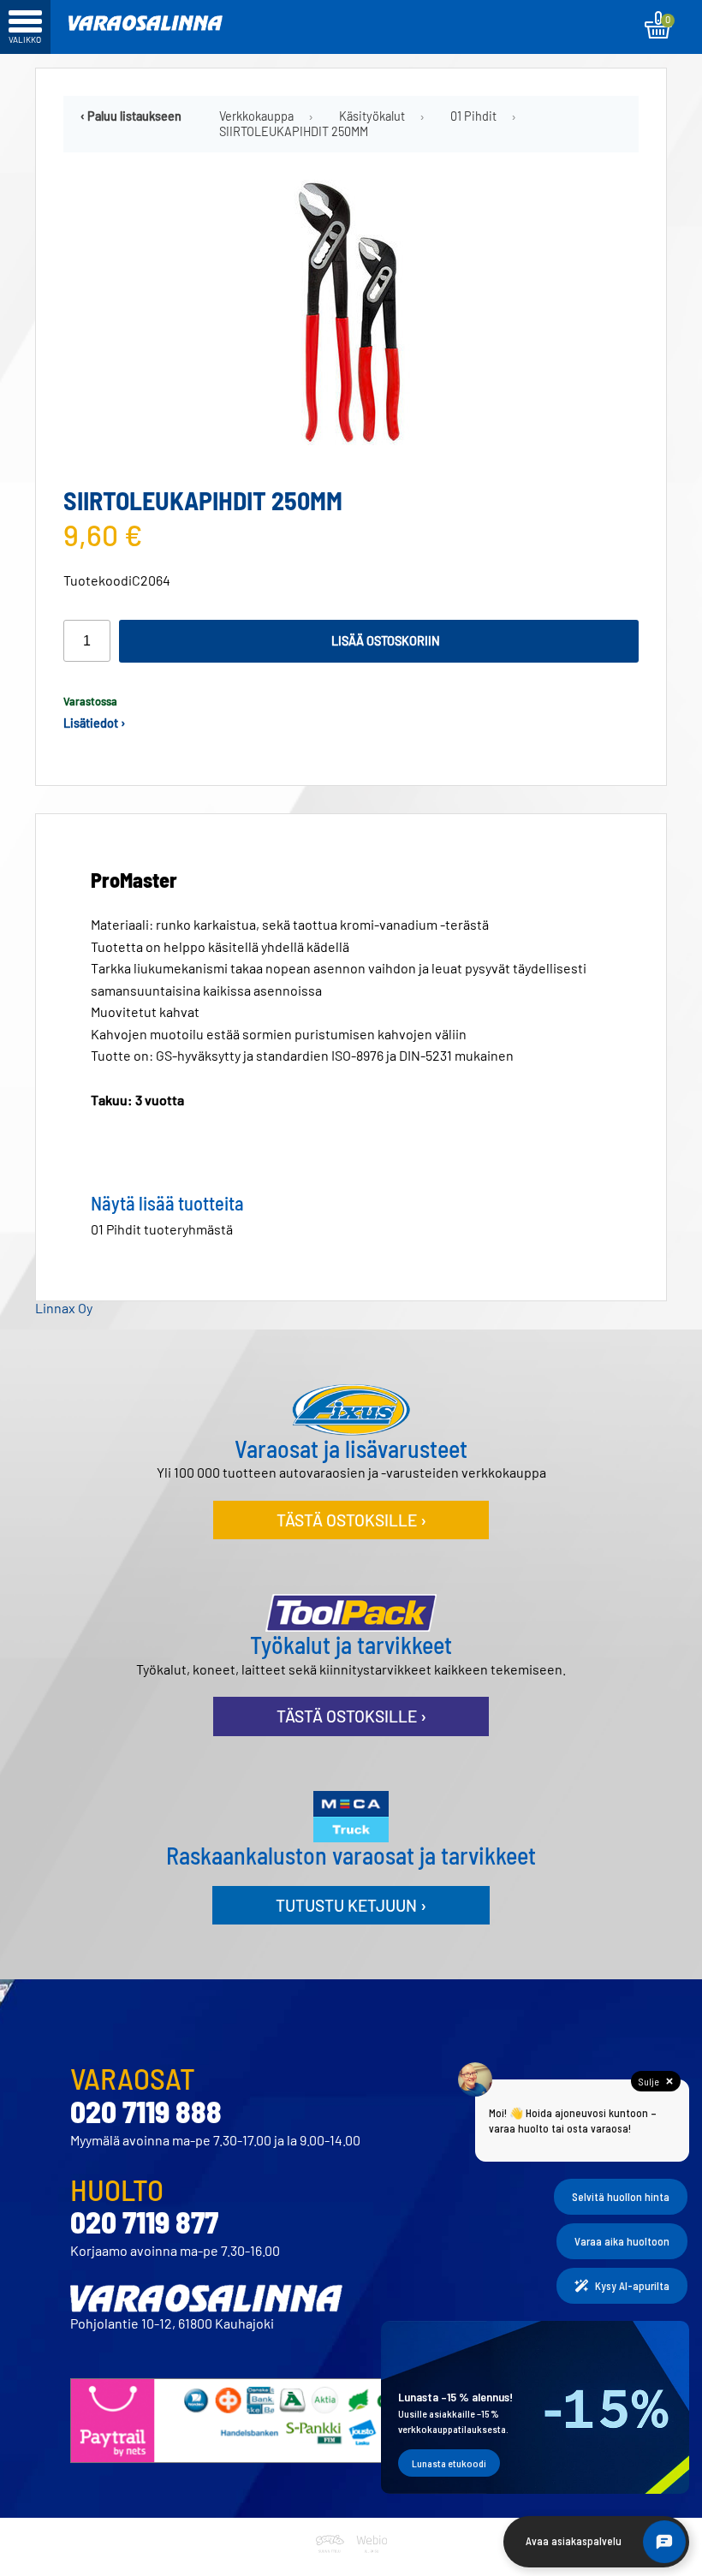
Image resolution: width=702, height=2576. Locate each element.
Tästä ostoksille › (351, 1520)
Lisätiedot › (95, 723)
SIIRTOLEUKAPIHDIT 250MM (294, 132)
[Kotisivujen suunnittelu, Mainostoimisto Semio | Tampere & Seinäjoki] (333, 2564)
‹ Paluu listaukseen (131, 116)
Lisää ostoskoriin (386, 641)
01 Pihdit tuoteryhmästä (162, 1229)
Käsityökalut (372, 116)
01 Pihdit (473, 116)
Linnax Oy (64, 1308)
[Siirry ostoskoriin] (658, 25)
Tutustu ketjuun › (351, 1905)
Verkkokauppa (256, 116)
